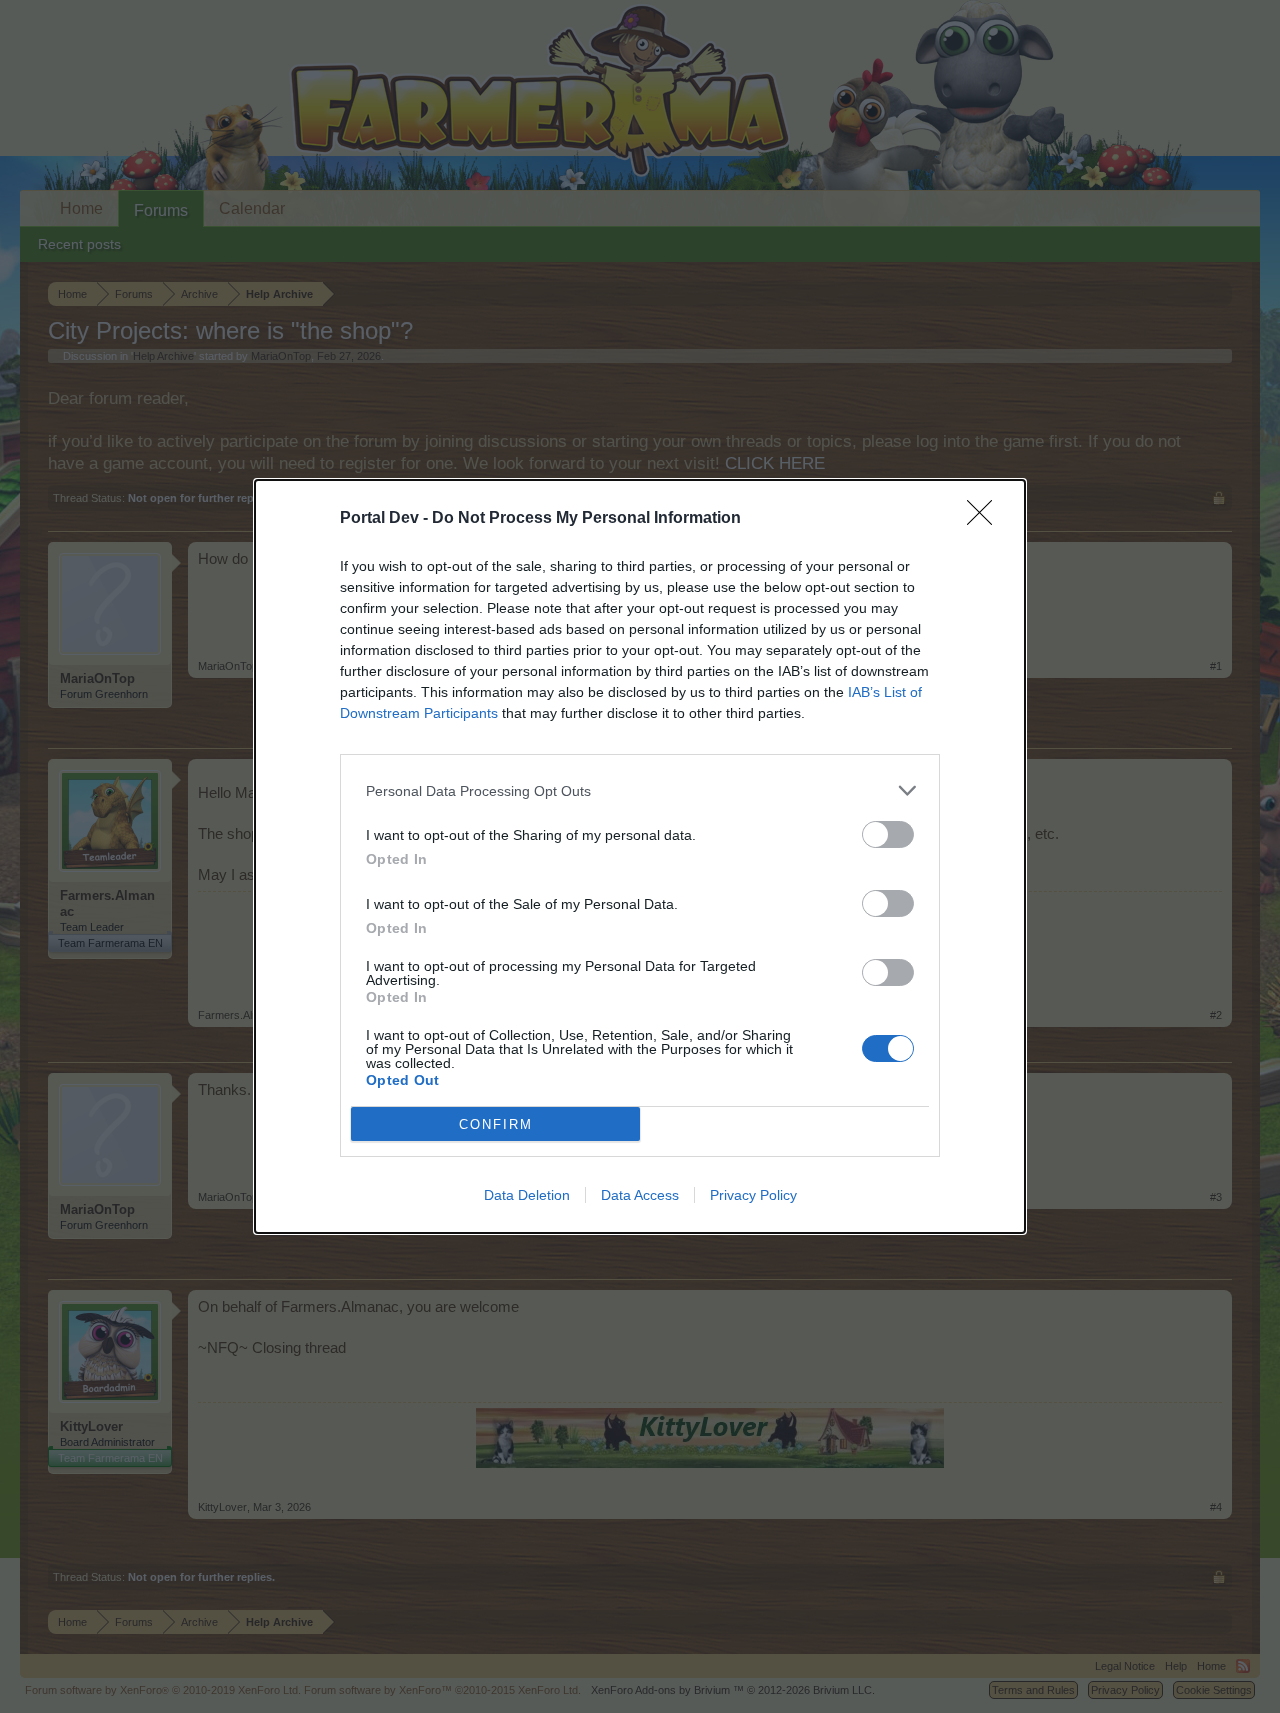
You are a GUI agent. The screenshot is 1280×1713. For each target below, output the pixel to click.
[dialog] (640, 856)
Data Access (640, 1195)
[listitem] (640, 790)
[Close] (986, 519)
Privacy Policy (753, 1195)
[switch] (888, 834)
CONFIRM (496, 1124)
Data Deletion (527, 1195)
